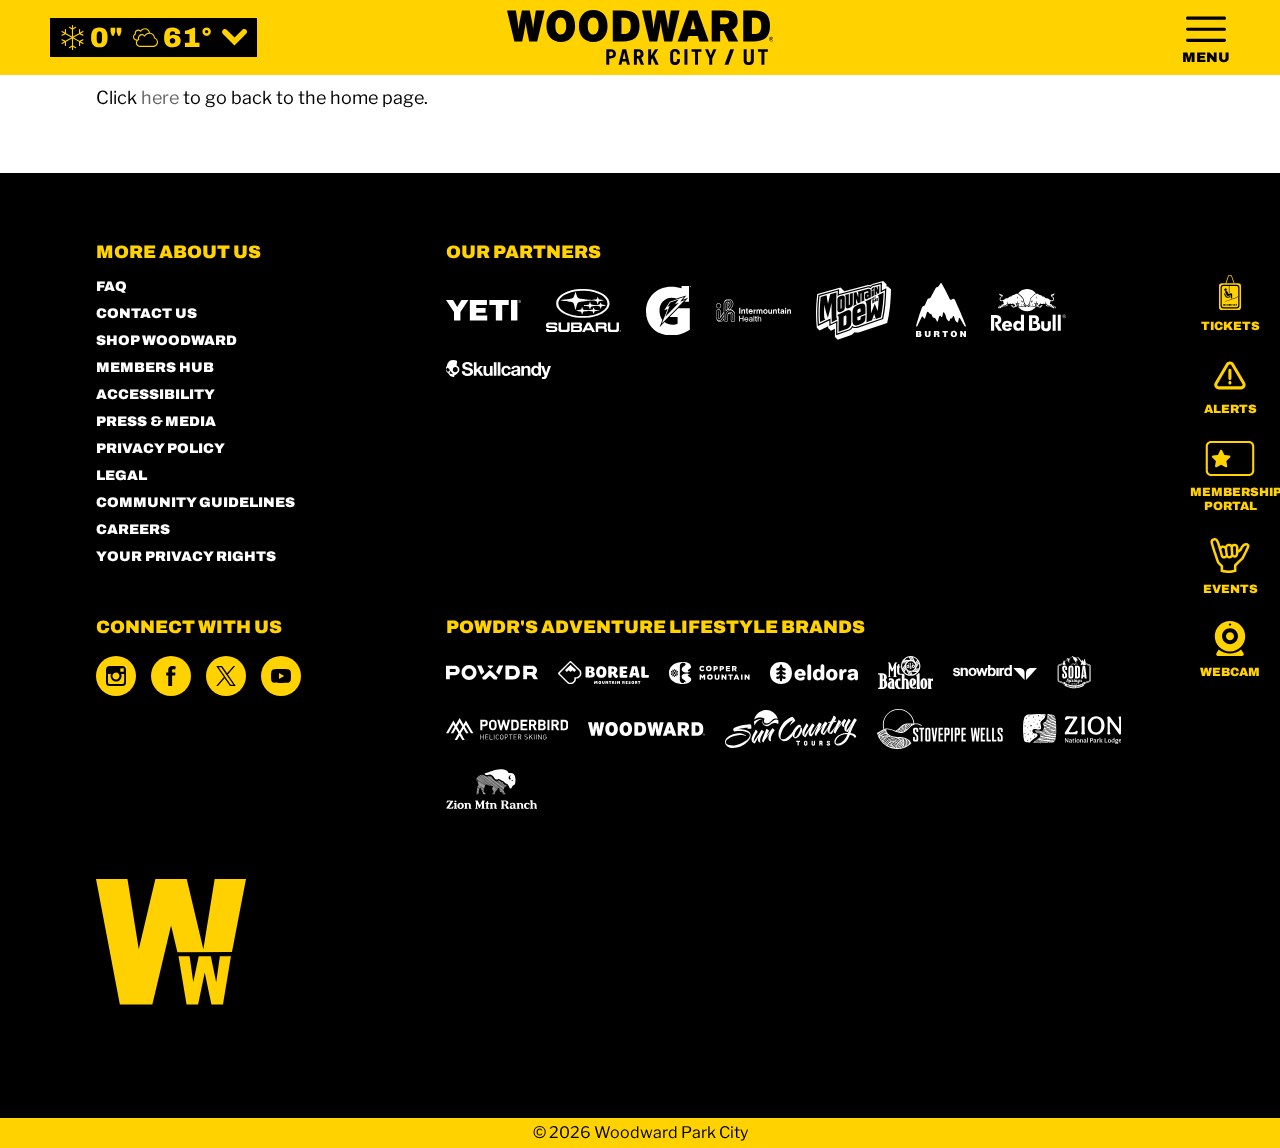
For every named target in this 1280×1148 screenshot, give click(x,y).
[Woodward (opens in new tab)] (646, 729)
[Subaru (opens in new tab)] (583, 310)
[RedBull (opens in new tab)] (1028, 310)
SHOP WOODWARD (166, 340)
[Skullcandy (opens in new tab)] (498, 369)
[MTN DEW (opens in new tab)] (853, 310)
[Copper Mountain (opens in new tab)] (709, 673)
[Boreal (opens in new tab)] (603, 672)
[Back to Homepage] (246, 943)
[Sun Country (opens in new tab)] (791, 729)
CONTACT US (146, 313)
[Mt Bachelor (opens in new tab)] (905, 672)
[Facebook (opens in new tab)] (171, 676)
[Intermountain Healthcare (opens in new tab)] (753, 310)
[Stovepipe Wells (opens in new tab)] (940, 729)
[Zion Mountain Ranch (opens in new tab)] (491, 789)
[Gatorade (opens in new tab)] (668, 310)
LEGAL (121, 475)
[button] (1230, 304)
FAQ (111, 286)
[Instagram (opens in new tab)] (116, 676)
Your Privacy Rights (186, 556)
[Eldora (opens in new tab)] (814, 673)
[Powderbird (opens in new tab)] (507, 729)
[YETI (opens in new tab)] (483, 310)
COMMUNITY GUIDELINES (195, 502)
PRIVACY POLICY (160, 448)
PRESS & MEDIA (156, 421)
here (160, 97)
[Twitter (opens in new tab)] (226, 676)
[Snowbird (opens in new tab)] (995, 672)
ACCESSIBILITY (155, 394)
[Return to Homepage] (640, 37)
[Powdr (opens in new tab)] (492, 672)
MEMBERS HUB (155, 367)
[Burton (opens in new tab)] (941, 310)
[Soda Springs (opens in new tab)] (1074, 672)
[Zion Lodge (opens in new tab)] (1072, 729)
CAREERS (133, 529)
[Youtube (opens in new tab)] (281, 676)
